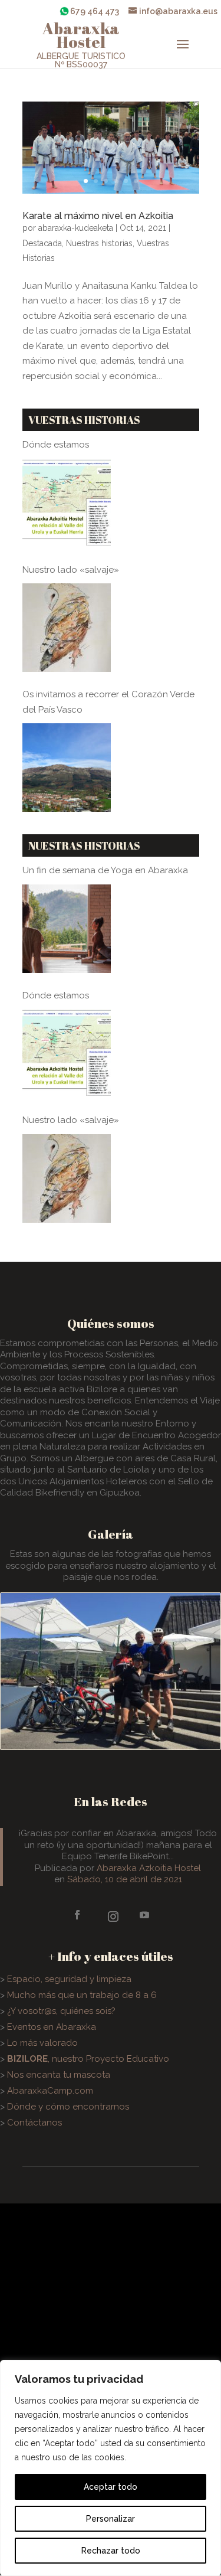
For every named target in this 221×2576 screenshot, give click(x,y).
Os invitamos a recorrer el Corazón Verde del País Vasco (108, 702)
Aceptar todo (111, 2487)
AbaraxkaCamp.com (50, 2091)
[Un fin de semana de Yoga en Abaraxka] (67, 929)
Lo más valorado (42, 2043)
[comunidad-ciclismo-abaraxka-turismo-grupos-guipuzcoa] (111, 1746)
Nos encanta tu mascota (59, 2075)
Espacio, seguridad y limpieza (69, 1979)
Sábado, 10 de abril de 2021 (125, 1879)
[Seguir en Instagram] (111, 1915)
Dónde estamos (56, 445)
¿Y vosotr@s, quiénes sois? (61, 2011)
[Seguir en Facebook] (78, 1915)
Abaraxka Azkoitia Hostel (149, 1868)
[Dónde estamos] (67, 503)
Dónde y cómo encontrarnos (68, 2107)
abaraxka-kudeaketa (76, 228)
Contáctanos (34, 2123)
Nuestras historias (99, 243)
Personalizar (111, 2519)
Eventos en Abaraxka (52, 2027)
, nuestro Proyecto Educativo (88, 2059)
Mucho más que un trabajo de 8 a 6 (82, 1995)
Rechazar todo (111, 2551)
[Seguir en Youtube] (145, 1914)
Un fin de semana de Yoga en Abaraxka (105, 870)
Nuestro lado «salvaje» (71, 570)
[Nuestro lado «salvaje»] (67, 628)
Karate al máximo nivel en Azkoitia (98, 216)
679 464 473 (95, 11)
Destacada (42, 243)
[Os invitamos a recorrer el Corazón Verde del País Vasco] (67, 768)
